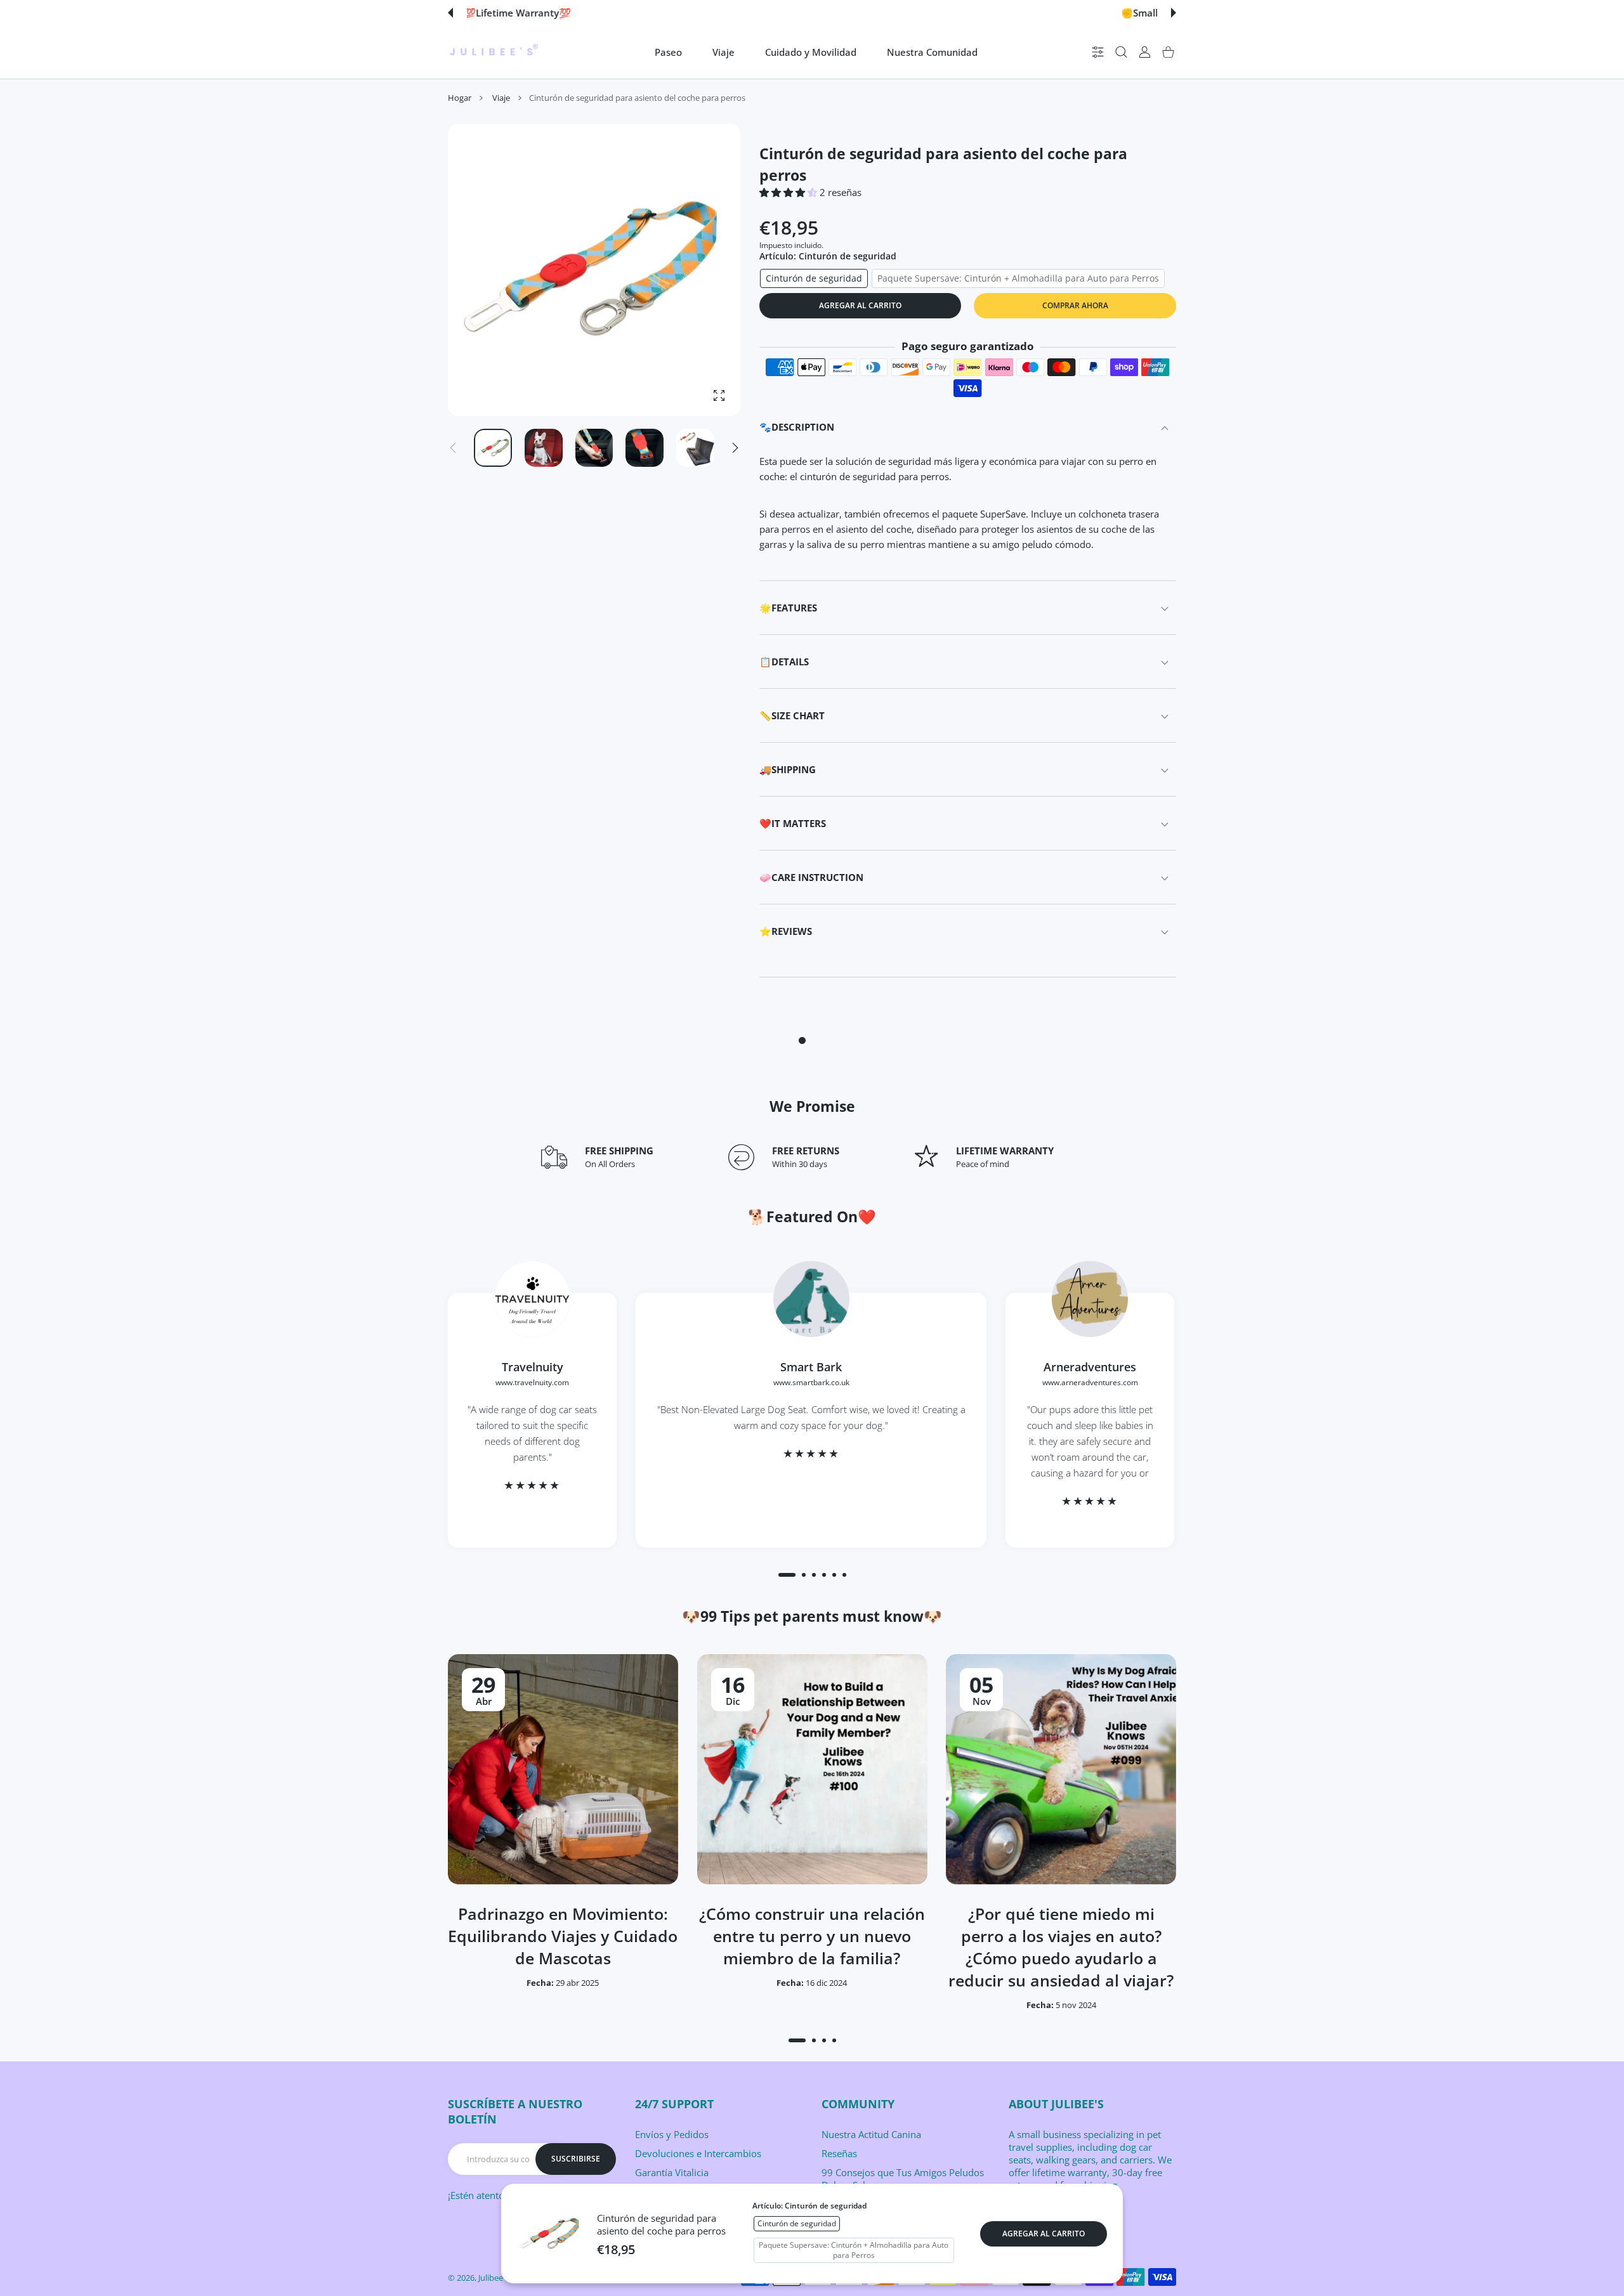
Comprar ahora (1075, 305)
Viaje (501, 98)
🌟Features (788, 608)
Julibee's (494, 2278)
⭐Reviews (786, 931)
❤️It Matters (793, 823)
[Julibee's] (494, 52)
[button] (450, 13)
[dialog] (1121, 52)
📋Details (784, 662)
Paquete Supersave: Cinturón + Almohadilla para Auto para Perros (1018, 278)
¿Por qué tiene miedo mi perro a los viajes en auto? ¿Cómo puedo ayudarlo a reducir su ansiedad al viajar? (1061, 1947)
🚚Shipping (788, 769)
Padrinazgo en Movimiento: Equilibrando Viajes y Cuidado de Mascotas (563, 1936)
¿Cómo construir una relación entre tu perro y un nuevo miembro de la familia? (812, 1936)
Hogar (460, 98)
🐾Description (797, 427)
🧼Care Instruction (811, 877)
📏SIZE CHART (792, 715)
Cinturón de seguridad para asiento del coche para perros (661, 2224)
